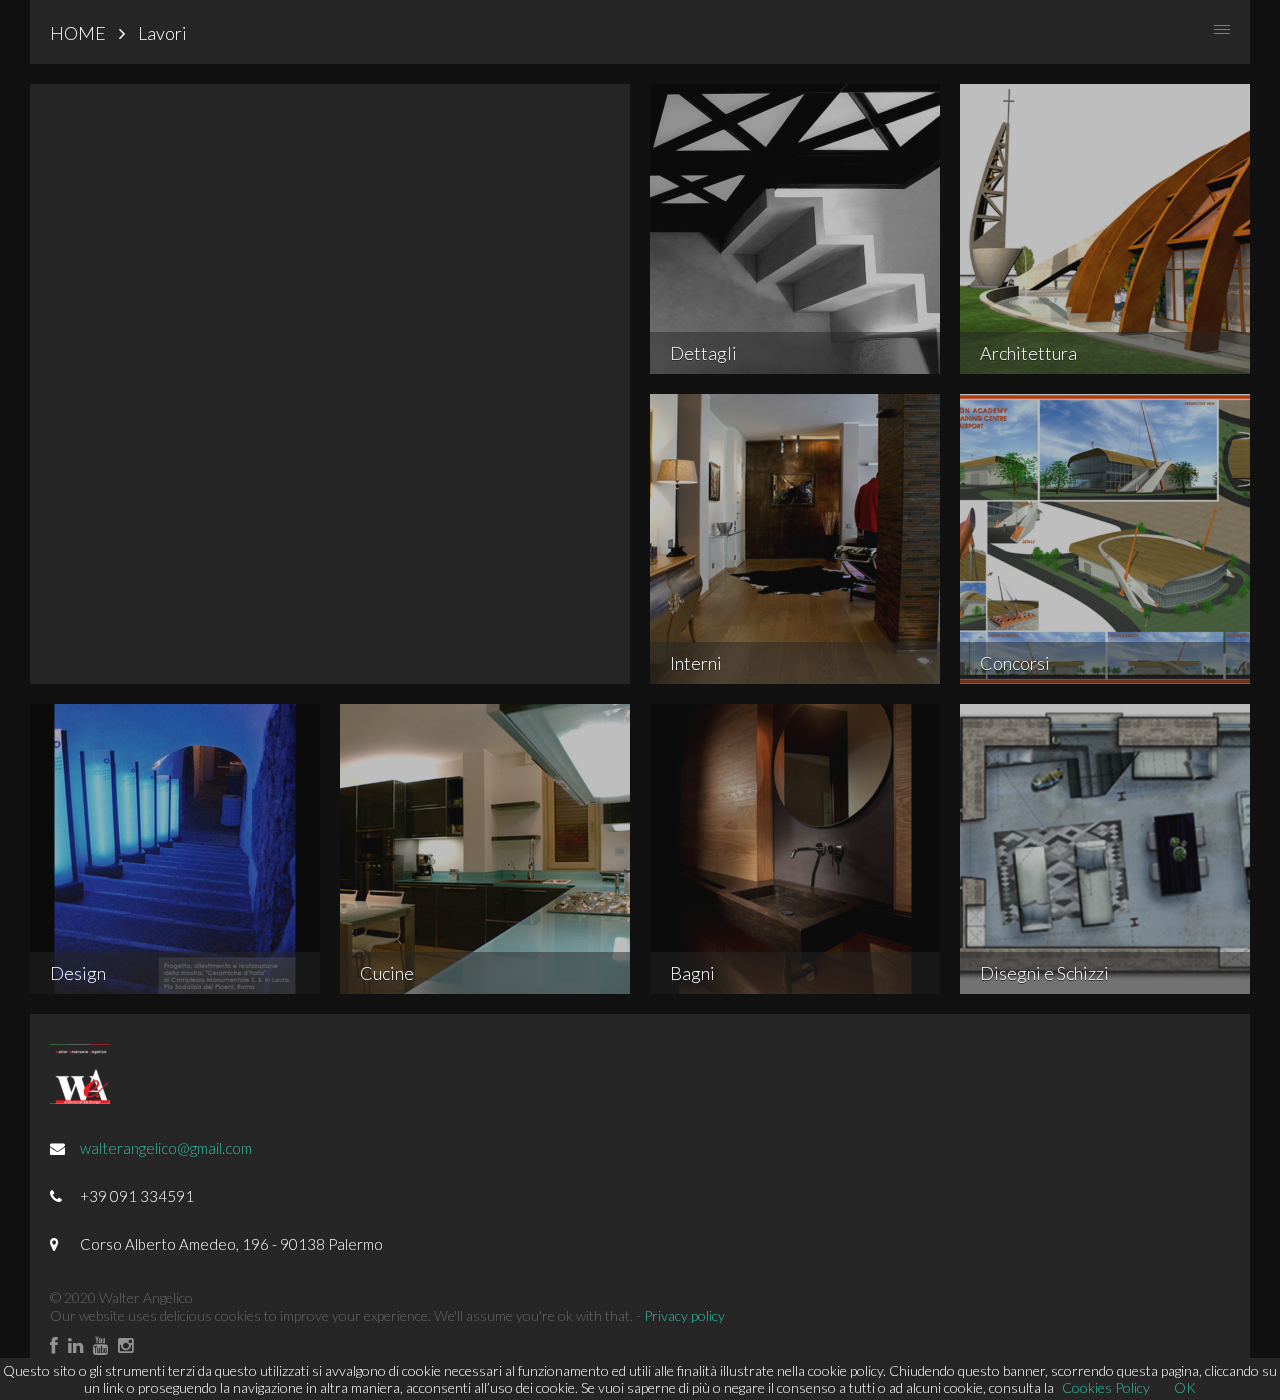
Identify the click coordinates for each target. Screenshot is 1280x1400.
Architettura (1028, 353)
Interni (696, 663)
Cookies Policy (1106, 1387)
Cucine (387, 973)
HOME (78, 33)
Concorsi (1015, 663)
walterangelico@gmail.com (166, 1148)
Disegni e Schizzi (1044, 973)
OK (1185, 1387)
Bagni (692, 973)
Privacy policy (684, 1315)
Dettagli (703, 353)
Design (78, 973)
